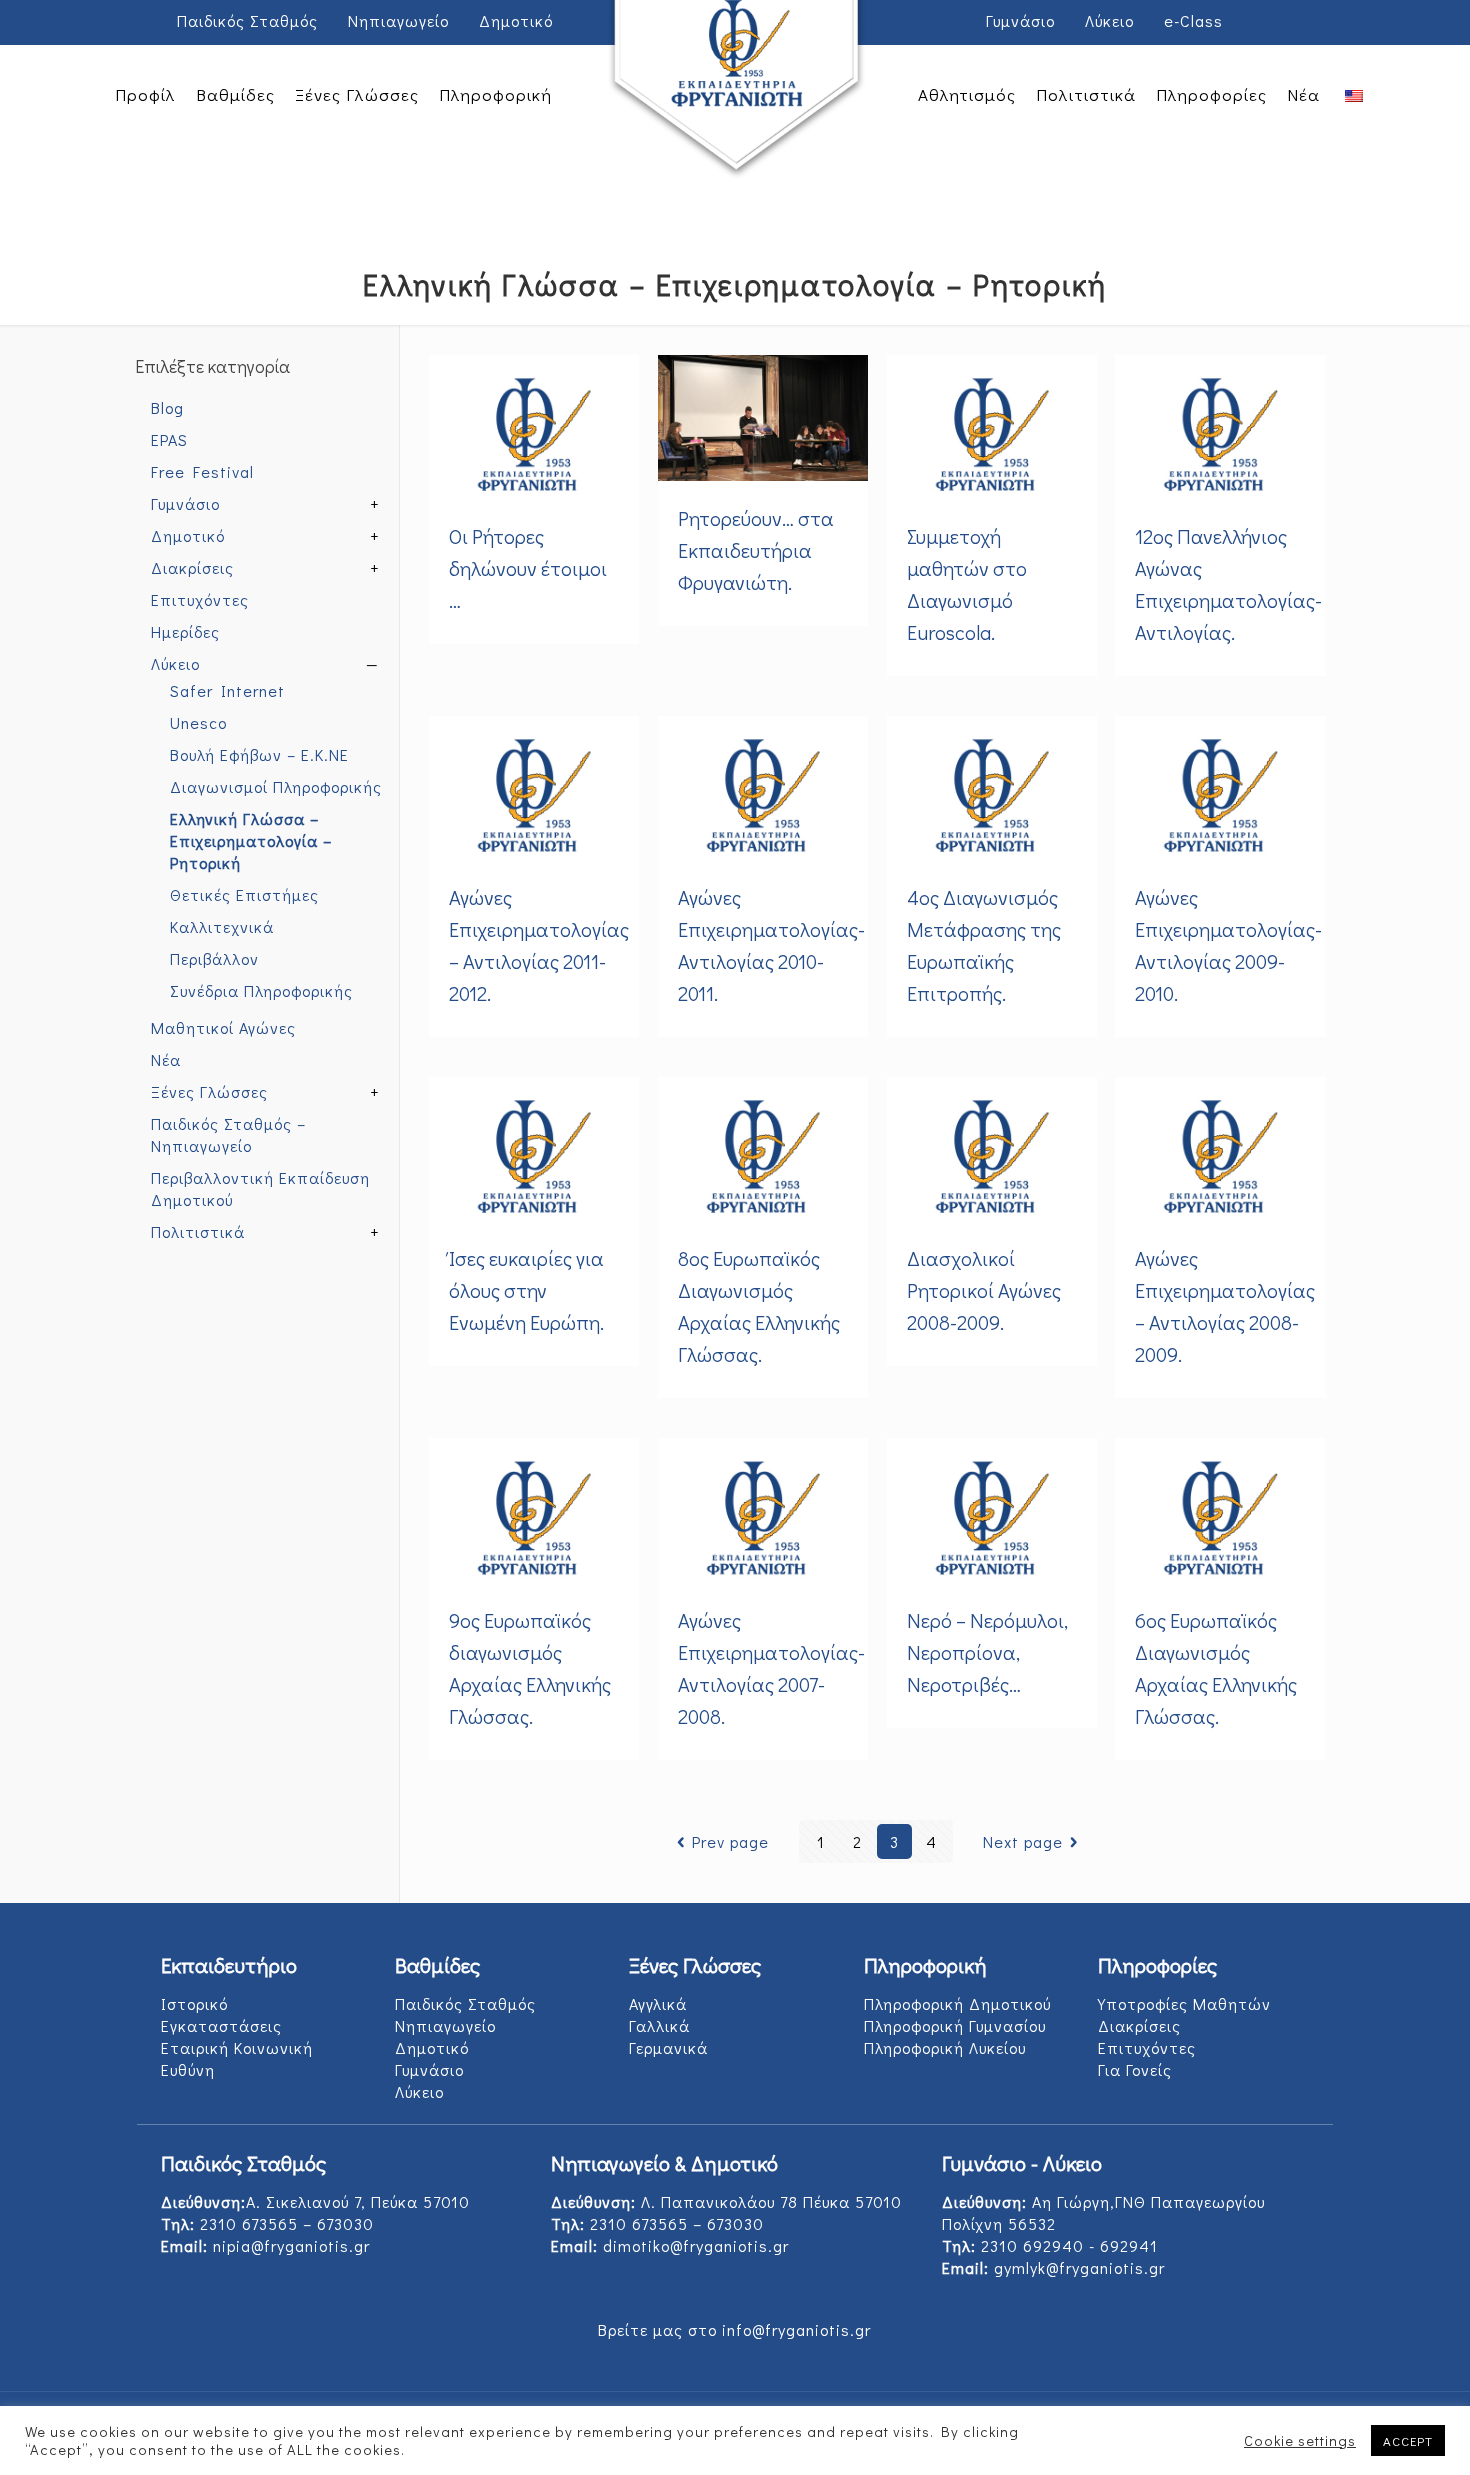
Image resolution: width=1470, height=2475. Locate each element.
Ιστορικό (194, 2003)
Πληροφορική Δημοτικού (957, 2003)
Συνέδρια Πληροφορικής (261, 990)
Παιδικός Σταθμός (247, 20)
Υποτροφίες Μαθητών (1184, 2003)
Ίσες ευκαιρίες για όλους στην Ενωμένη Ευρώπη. (526, 1290)
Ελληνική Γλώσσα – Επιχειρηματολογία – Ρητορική (251, 840)
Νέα (166, 1059)
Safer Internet (227, 690)
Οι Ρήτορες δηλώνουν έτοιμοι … (528, 568)
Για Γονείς (1135, 2069)
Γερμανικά (668, 2047)
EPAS (169, 439)
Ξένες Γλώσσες (209, 1091)
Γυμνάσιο (1020, 20)
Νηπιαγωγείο (398, 20)
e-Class (1193, 20)
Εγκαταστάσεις (221, 2025)
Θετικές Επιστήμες (244, 894)
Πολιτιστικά (198, 1231)
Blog (167, 407)
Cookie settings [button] (1300, 2441)
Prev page (730, 1841)
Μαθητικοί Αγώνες (223, 1027)
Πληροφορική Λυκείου (945, 2047)
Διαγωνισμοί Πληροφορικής (276, 786)
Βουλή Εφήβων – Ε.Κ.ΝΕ (259, 754)
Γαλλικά (659, 2025)
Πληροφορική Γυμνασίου (955, 2025)
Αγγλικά (658, 2003)
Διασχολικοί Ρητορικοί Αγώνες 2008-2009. (984, 1290)
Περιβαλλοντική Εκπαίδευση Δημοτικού (260, 1188)
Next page (1023, 1841)
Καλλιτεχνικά (222, 926)
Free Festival (202, 471)
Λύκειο (1109, 20)
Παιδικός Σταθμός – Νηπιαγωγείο (228, 1134)
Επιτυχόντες (200, 599)
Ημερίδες (185, 631)
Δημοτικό (516, 20)
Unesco (198, 722)
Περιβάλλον (214, 958)
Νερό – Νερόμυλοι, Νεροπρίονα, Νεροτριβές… (987, 1652)
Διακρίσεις (192, 567)
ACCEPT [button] (1408, 2440)
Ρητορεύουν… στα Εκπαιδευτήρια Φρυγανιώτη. (756, 550)
